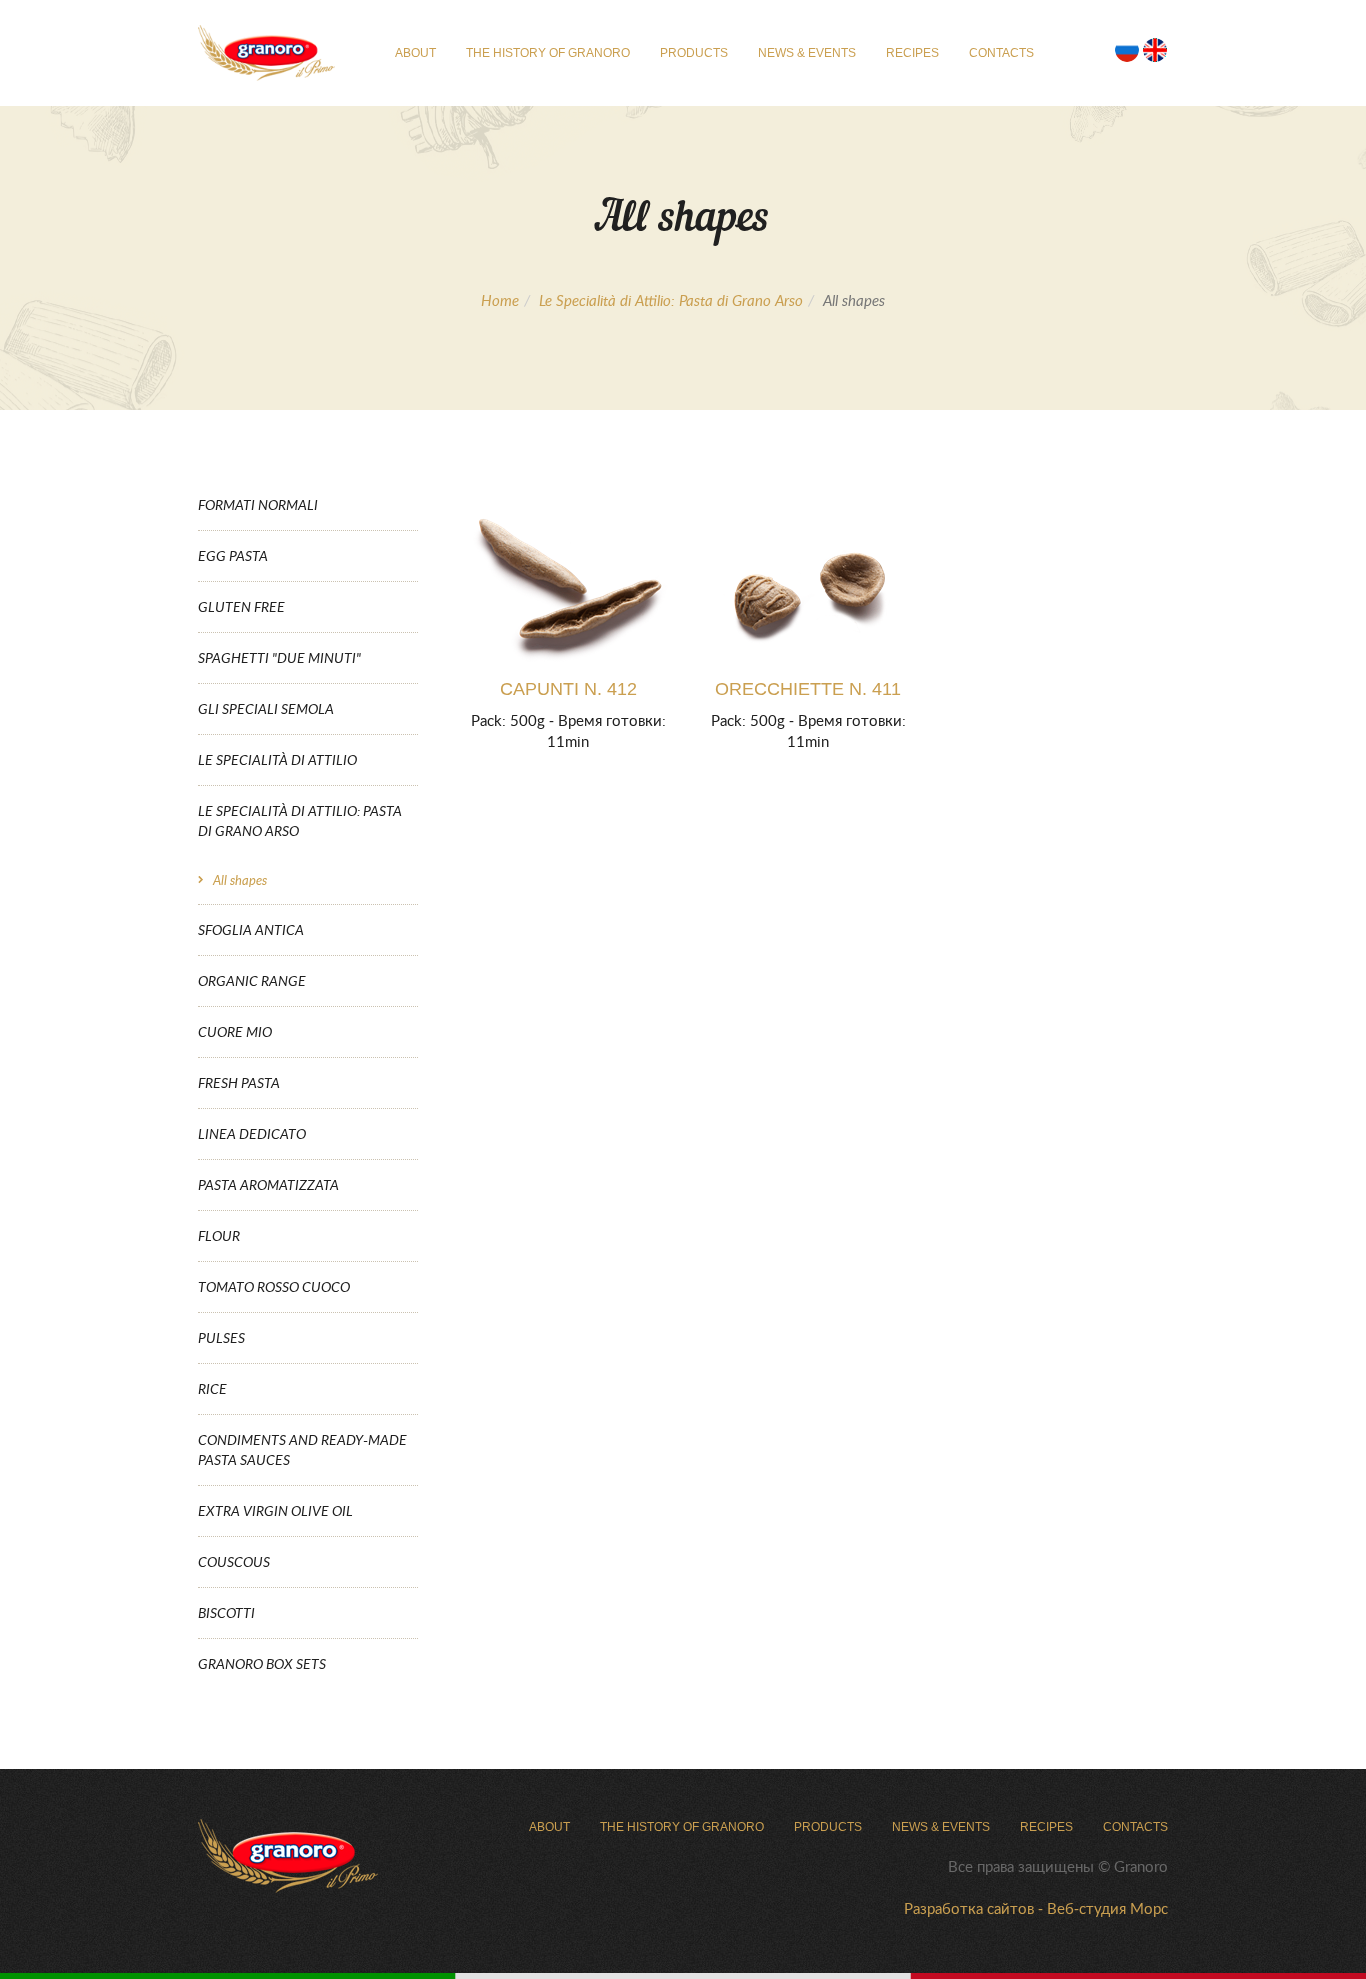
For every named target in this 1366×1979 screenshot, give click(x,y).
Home (500, 300)
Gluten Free (241, 606)
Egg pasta (233, 555)
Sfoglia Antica (251, 929)
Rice (212, 1388)
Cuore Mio (235, 1031)
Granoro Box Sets (262, 1663)
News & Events (807, 53)
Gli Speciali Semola (266, 708)
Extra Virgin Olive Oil (275, 1510)
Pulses (221, 1337)
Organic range (252, 980)
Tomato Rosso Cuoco (274, 1286)
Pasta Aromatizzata (268, 1184)
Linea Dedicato (252, 1133)
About (415, 53)
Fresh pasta (239, 1082)
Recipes (912, 53)
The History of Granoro (548, 53)
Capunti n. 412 (568, 689)
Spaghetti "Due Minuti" (279, 657)
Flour (219, 1235)
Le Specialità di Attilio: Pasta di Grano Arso (671, 300)
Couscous (234, 1561)
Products (694, 53)
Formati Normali (258, 504)
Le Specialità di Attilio (277, 759)
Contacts (1001, 53)
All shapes (240, 880)
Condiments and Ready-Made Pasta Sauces (302, 1449)
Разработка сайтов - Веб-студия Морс (1036, 1908)
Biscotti (226, 1612)
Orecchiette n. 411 (808, 689)
